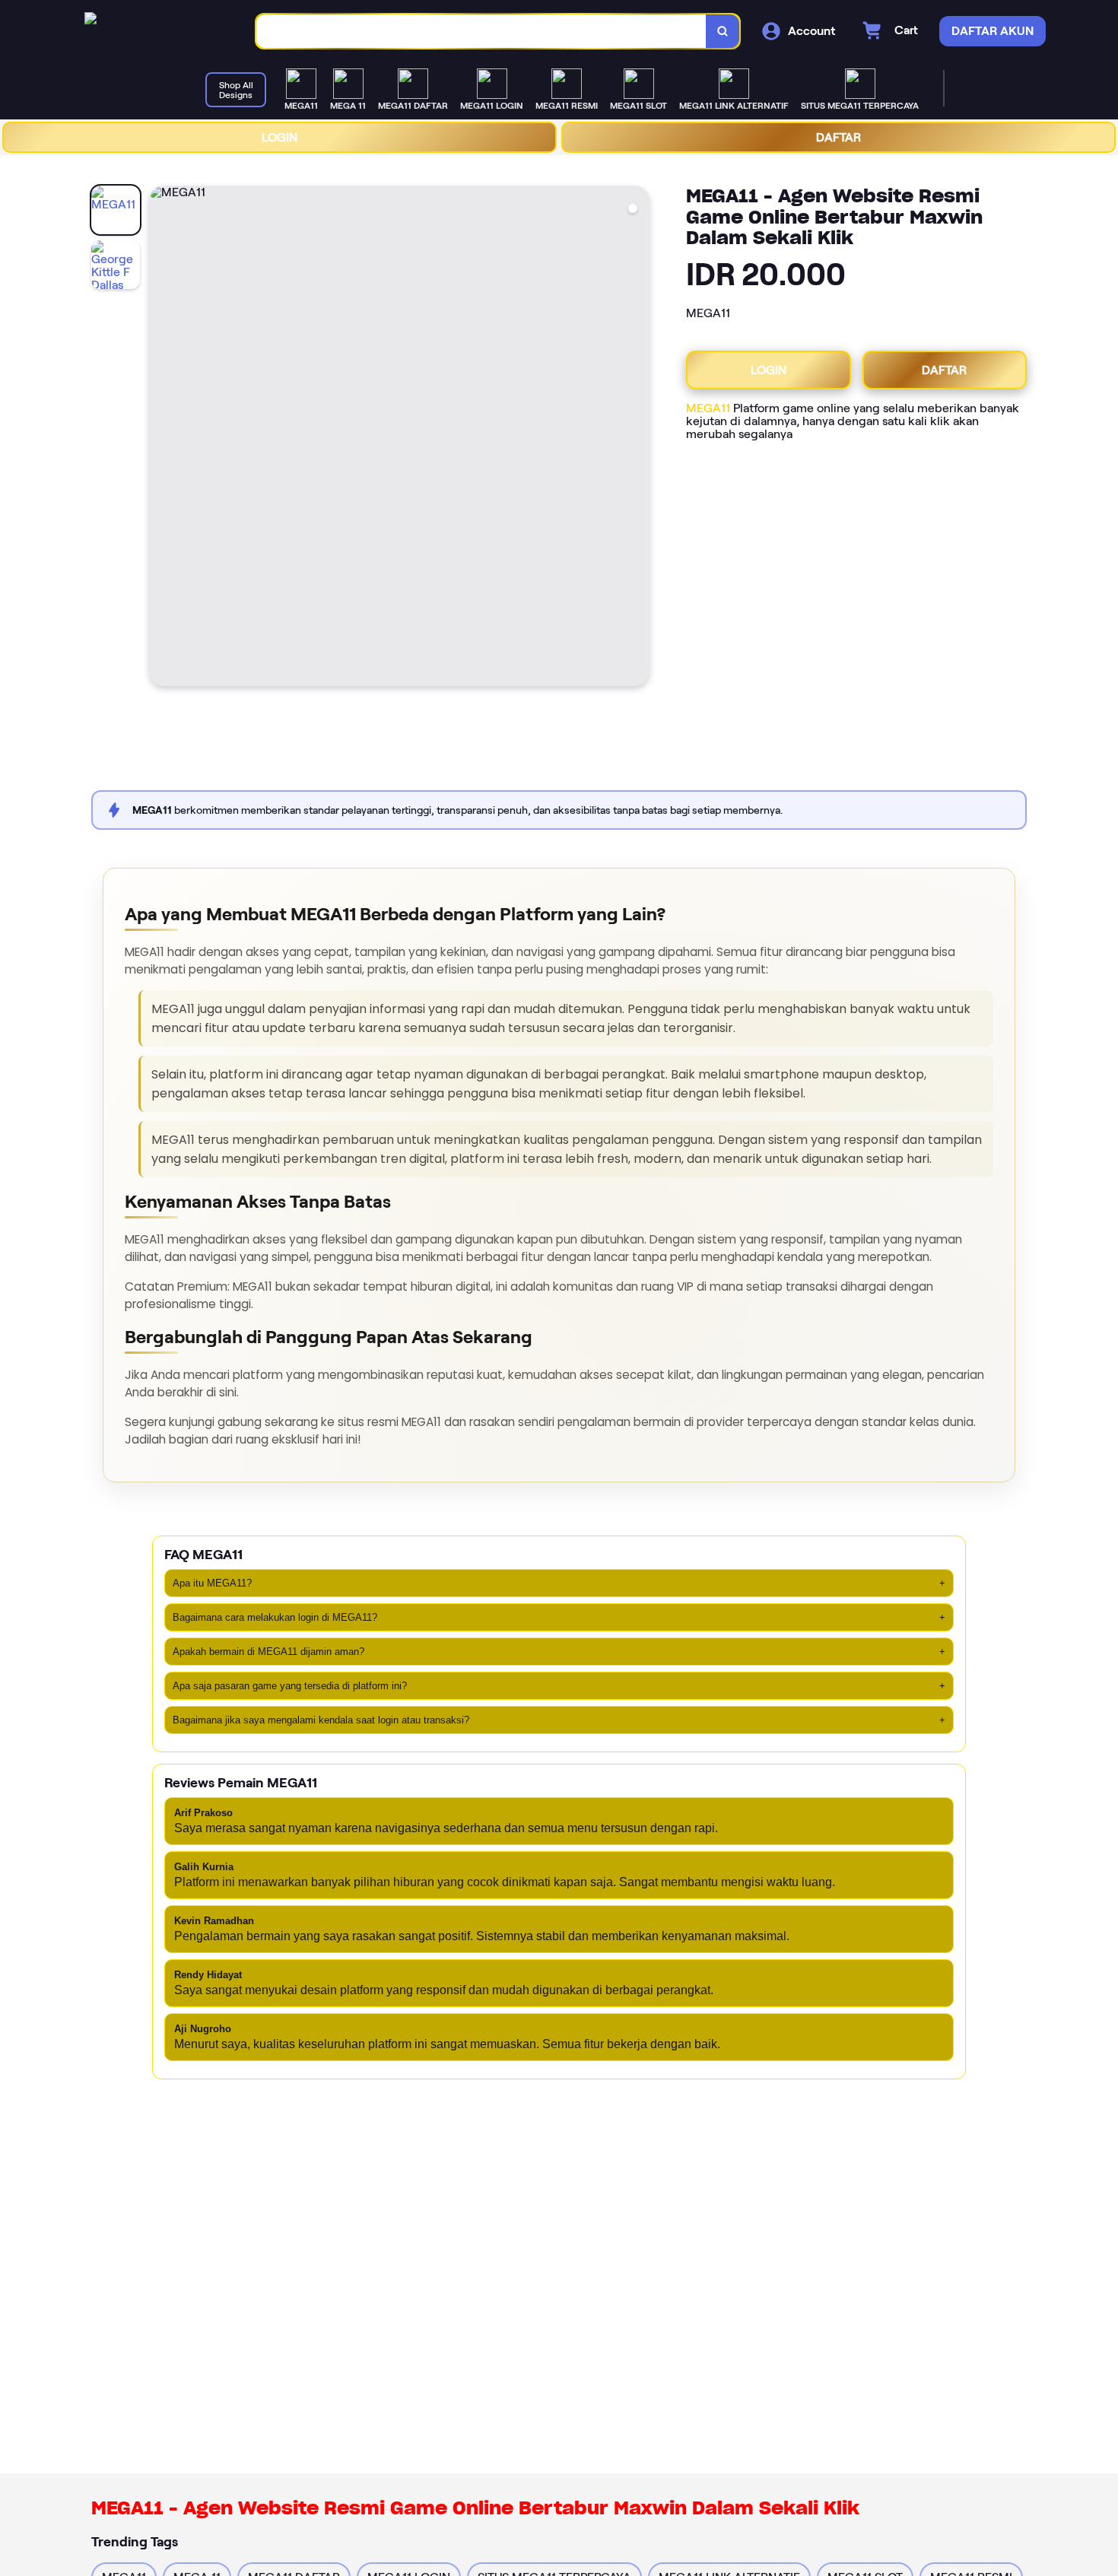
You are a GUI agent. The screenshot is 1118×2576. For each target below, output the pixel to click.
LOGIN (279, 137)
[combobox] (481, 32)
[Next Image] (637, 438)
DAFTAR (838, 137)
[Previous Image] (161, 438)
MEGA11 (708, 408)
